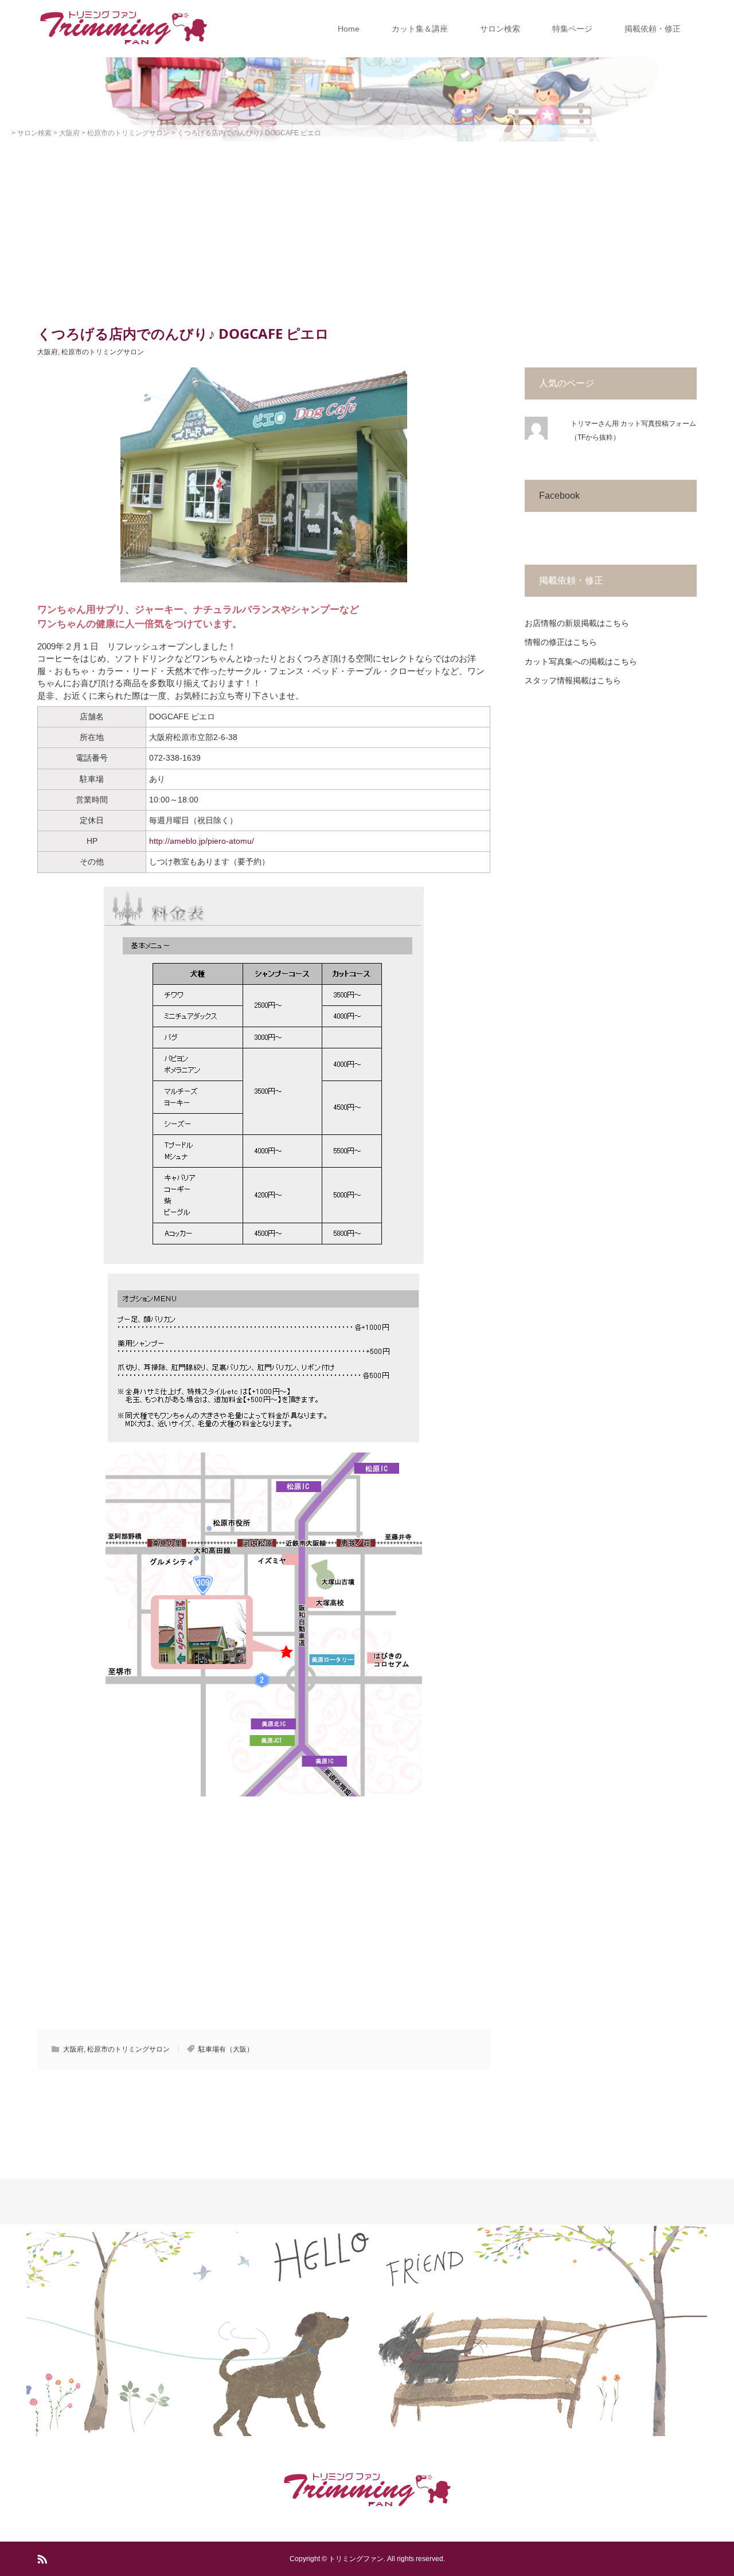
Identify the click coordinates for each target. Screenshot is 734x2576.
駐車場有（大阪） (226, 2049)
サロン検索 (500, 29)
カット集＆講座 (420, 29)
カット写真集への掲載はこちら (581, 661)
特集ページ (572, 29)
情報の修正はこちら (561, 642)
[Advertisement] (367, 228)
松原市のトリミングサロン (103, 352)
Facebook (559, 496)
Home (349, 29)
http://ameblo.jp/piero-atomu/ (202, 841)
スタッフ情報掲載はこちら (573, 680)
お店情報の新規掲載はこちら (577, 623)
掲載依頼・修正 (653, 29)
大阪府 (48, 352)
